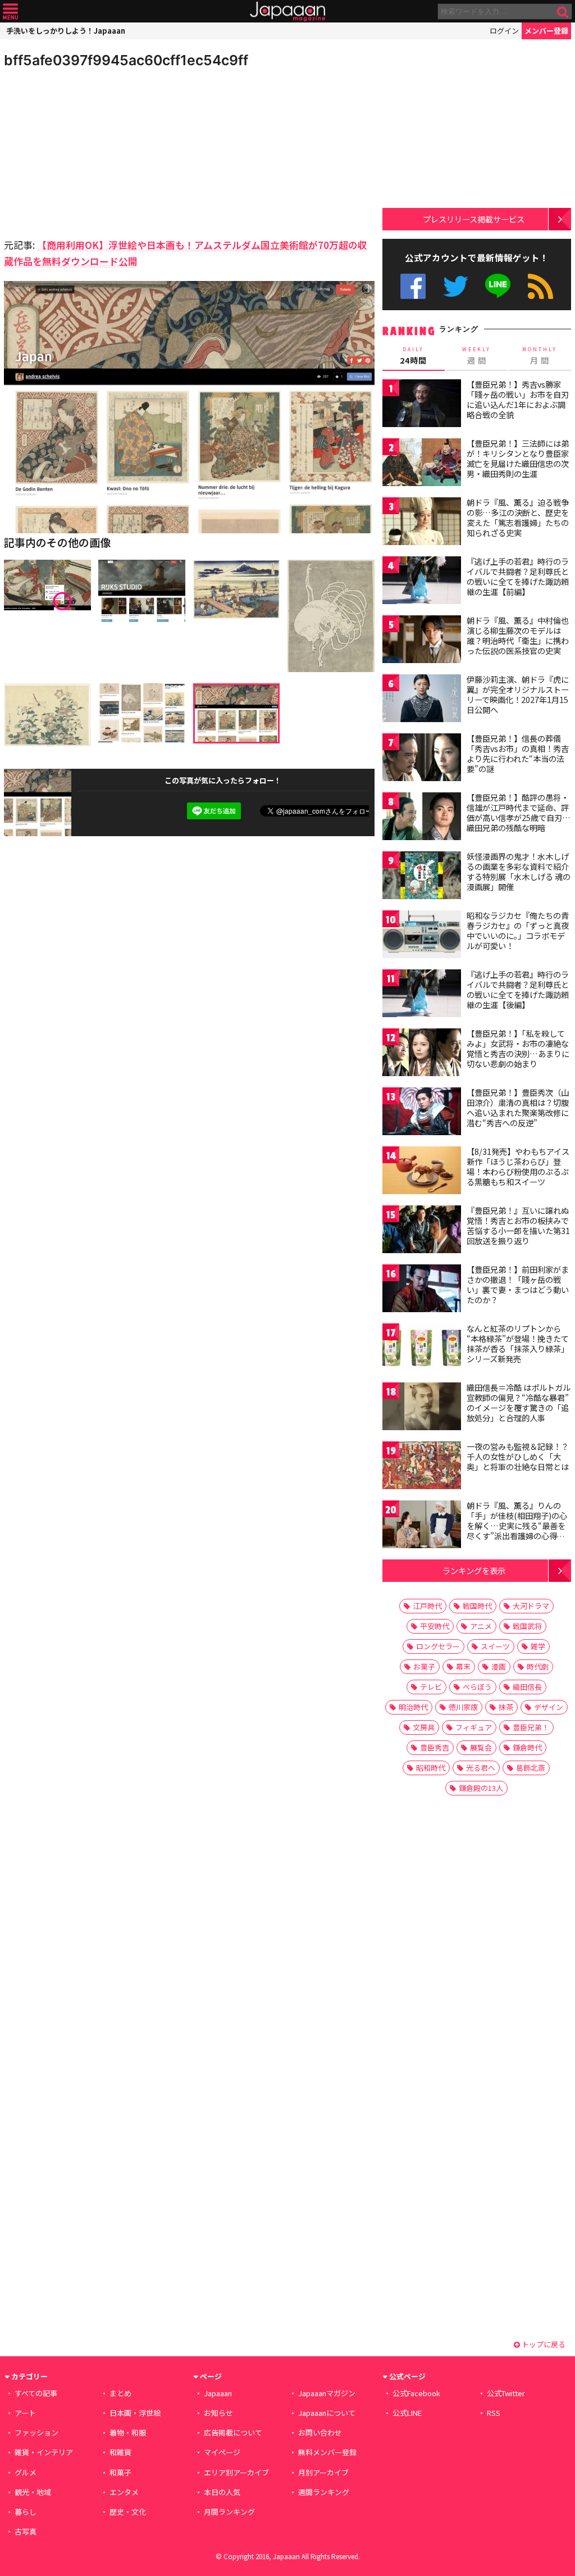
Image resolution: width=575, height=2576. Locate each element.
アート (25, 2413)
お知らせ (218, 2413)
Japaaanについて (327, 2413)
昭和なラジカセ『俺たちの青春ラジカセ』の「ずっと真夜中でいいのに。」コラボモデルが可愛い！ (518, 930)
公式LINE (498, 286)
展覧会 (481, 1747)
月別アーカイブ (323, 2472)
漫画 (499, 1666)
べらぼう (477, 1687)
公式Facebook (413, 286)
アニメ (481, 1626)
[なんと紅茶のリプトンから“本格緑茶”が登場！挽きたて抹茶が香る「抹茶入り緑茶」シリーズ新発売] (422, 1349)
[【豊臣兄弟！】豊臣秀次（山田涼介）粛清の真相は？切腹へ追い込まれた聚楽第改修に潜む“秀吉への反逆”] (422, 1113)
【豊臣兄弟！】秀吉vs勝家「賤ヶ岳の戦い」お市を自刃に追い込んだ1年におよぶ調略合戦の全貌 (518, 399)
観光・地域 (33, 2492)
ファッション (36, 2432)
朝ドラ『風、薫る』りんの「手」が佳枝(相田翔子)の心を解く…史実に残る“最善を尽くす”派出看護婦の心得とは (517, 1525)
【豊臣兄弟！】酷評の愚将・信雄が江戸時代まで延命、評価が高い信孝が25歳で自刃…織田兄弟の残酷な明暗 (519, 812)
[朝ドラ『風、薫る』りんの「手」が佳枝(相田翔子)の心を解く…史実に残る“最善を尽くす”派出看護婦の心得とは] (422, 1526)
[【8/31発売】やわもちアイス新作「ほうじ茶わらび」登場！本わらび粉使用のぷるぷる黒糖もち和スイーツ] (422, 1172)
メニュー (10, 12)
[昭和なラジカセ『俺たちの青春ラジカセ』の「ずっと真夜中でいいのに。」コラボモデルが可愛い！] (422, 936)
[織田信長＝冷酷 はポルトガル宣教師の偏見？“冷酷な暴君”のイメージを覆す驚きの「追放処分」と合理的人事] (422, 1408)
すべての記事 (36, 2393)
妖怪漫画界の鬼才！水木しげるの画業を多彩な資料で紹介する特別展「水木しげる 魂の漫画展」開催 (519, 871)
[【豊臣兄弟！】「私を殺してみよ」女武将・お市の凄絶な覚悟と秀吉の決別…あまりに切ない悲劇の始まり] (422, 1054)
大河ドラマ (531, 1606)
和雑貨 (120, 2452)
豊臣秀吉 (435, 1747)
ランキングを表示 (474, 1570)
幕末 (463, 1666)
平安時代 (435, 1626)
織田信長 (527, 1687)
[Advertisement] (97, 152)
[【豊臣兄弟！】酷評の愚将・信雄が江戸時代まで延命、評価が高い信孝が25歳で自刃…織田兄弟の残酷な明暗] (422, 818)
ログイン (504, 31)
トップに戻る (543, 2344)
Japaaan (287, 12)
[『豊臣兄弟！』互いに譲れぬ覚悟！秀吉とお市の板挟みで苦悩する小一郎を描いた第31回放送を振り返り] (422, 1231)
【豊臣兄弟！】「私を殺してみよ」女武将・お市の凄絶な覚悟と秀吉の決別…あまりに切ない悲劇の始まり (518, 1048)
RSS (540, 286)
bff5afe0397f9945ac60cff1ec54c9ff (126, 60)
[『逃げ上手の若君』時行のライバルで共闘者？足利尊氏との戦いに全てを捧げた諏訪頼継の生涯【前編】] (422, 582)
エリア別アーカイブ (236, 2472)
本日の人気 (222, 2492)
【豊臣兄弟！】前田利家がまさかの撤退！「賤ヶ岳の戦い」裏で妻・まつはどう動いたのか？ (518, 1284)
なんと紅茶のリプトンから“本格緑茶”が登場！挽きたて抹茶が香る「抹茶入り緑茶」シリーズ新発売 (518, 1343)
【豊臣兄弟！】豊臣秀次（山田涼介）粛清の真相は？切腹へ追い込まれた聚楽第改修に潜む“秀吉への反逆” (518, 1107)
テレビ (431, 1687)
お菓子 (424, 1666)
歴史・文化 (128, 2512)
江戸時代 (427, 1606)
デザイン (549, 1707)
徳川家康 (463, 1707)
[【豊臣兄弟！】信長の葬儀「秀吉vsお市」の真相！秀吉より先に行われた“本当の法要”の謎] (422, 759)
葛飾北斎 (531, 1768)
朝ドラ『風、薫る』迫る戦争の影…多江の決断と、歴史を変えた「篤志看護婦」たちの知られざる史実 (518, 517)
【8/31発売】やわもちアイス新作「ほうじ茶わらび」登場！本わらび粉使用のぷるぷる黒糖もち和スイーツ (518, 1166)
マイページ (222, 2452)
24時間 (413, 356)
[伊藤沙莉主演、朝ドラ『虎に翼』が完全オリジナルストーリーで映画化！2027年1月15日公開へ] (422, 700)
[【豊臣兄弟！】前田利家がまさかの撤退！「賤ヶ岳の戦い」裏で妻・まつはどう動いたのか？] (422, 1290)
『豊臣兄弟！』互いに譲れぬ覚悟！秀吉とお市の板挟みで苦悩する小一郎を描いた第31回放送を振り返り (518, 1225)
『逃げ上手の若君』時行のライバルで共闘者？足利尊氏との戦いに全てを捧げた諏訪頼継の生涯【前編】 (518, 576)
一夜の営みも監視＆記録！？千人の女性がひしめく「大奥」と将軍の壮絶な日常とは (518, 1456)
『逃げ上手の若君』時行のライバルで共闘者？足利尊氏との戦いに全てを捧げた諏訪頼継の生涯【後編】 (518, 989)
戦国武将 (527, 1626)
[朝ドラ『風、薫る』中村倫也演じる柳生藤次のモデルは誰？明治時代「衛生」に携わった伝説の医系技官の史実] (422, 641)
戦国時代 (477, 1606)
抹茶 (506, 1707)
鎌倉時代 (527, 1747)
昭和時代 (431, 1768)
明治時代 (413, 1707)
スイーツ (495, 1646)
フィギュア (474, 1727)
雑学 (538, 1646)
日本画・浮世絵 (135, 2413)
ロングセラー (438, 1646)
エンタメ (124, 2492)
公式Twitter (456, 286)
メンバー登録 (546, 31)
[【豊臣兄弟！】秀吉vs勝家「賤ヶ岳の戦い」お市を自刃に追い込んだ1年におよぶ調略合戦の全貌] (422, 405)
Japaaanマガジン (327, 2393)
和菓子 (120, 2472)
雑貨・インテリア (44, 2452)
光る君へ (481, 1768)
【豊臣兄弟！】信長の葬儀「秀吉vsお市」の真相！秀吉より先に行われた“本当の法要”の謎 (518, 753)
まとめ (120, 2393)
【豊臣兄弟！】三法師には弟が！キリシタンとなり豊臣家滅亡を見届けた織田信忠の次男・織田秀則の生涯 (518, 458)
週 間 (476, 356)
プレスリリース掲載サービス (474, 219)
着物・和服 (128, 2432)
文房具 (424, 1727)
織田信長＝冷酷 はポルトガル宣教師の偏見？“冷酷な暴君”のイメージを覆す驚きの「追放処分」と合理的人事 (519, 1402)
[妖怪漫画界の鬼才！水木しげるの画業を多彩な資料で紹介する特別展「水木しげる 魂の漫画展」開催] (422, 877)
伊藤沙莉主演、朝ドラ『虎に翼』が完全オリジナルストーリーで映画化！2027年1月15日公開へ (518, 694)
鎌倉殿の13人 (481, 1788)
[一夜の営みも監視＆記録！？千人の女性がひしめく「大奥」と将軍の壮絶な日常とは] (422, 1467)
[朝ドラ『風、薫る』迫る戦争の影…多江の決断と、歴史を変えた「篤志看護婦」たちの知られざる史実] (422, 523)
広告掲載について (233, 2432)
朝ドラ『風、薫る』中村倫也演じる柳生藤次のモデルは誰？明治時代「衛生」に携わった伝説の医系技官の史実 (518, 635)
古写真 (26, 2531)
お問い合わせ (320, 2432)
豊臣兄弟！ (531, 1727)
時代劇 (538, 1666)
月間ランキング (229, 2512)
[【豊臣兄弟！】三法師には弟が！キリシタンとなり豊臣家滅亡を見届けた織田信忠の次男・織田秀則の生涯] (422, 464)
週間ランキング (324, 2492)
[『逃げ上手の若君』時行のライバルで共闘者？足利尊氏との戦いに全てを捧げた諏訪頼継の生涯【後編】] (422, 995)
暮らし (26, 2512)
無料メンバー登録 (327, 2452)
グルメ (26, 2472)
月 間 (540, 356)
